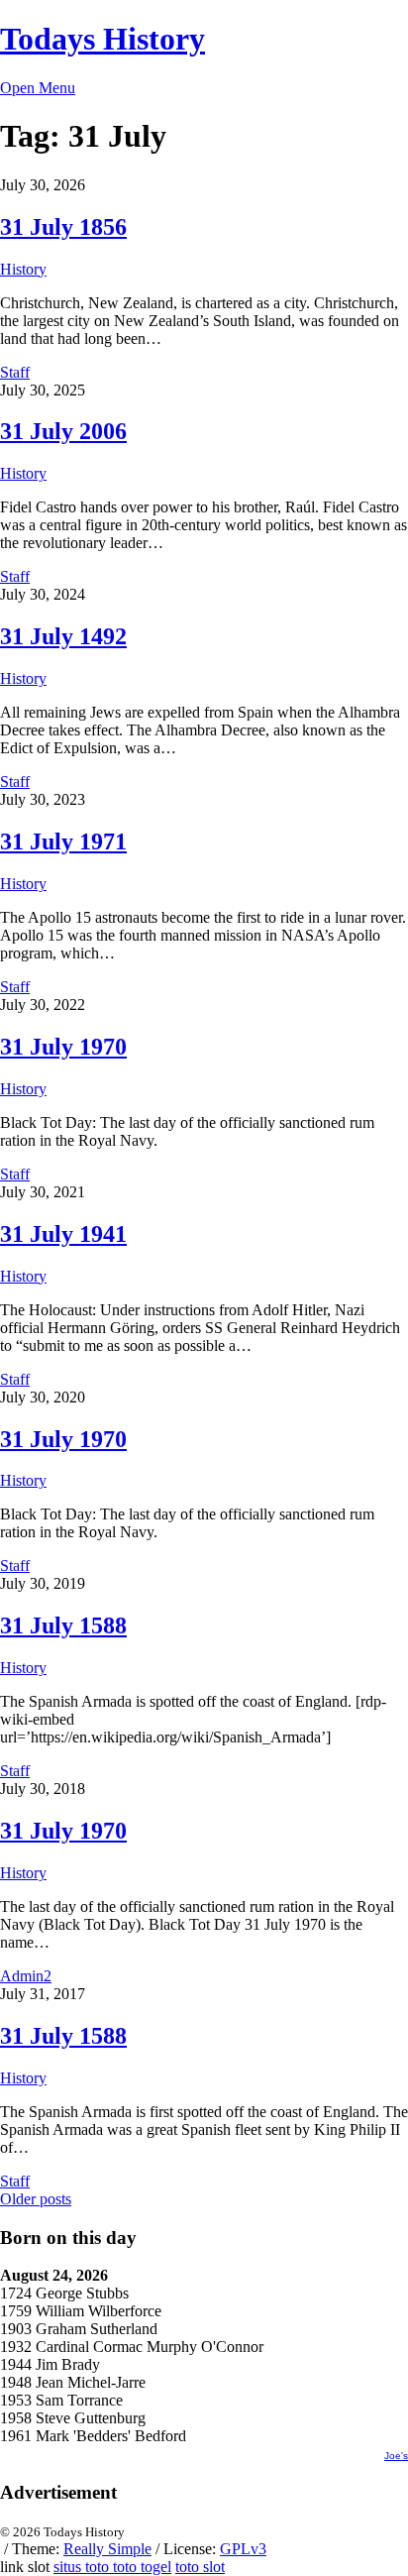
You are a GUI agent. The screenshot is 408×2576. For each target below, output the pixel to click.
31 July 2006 (63, 431)
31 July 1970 (63, 1047)
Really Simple (107, 2549)
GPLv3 (243, 2549)
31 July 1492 (63, 636)
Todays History (102, 39)
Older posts (36, 2199)
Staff (15, 372)
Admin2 (26, 1976)
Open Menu (38, 88)
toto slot (200, 2567)
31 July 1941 (63, 1234)
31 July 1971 (63, 841)
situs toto (83, 2567)
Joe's (396, 2456)
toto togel (142, 2567)
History (23, 269)
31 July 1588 (63, 1625)
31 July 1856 (63, 227)
